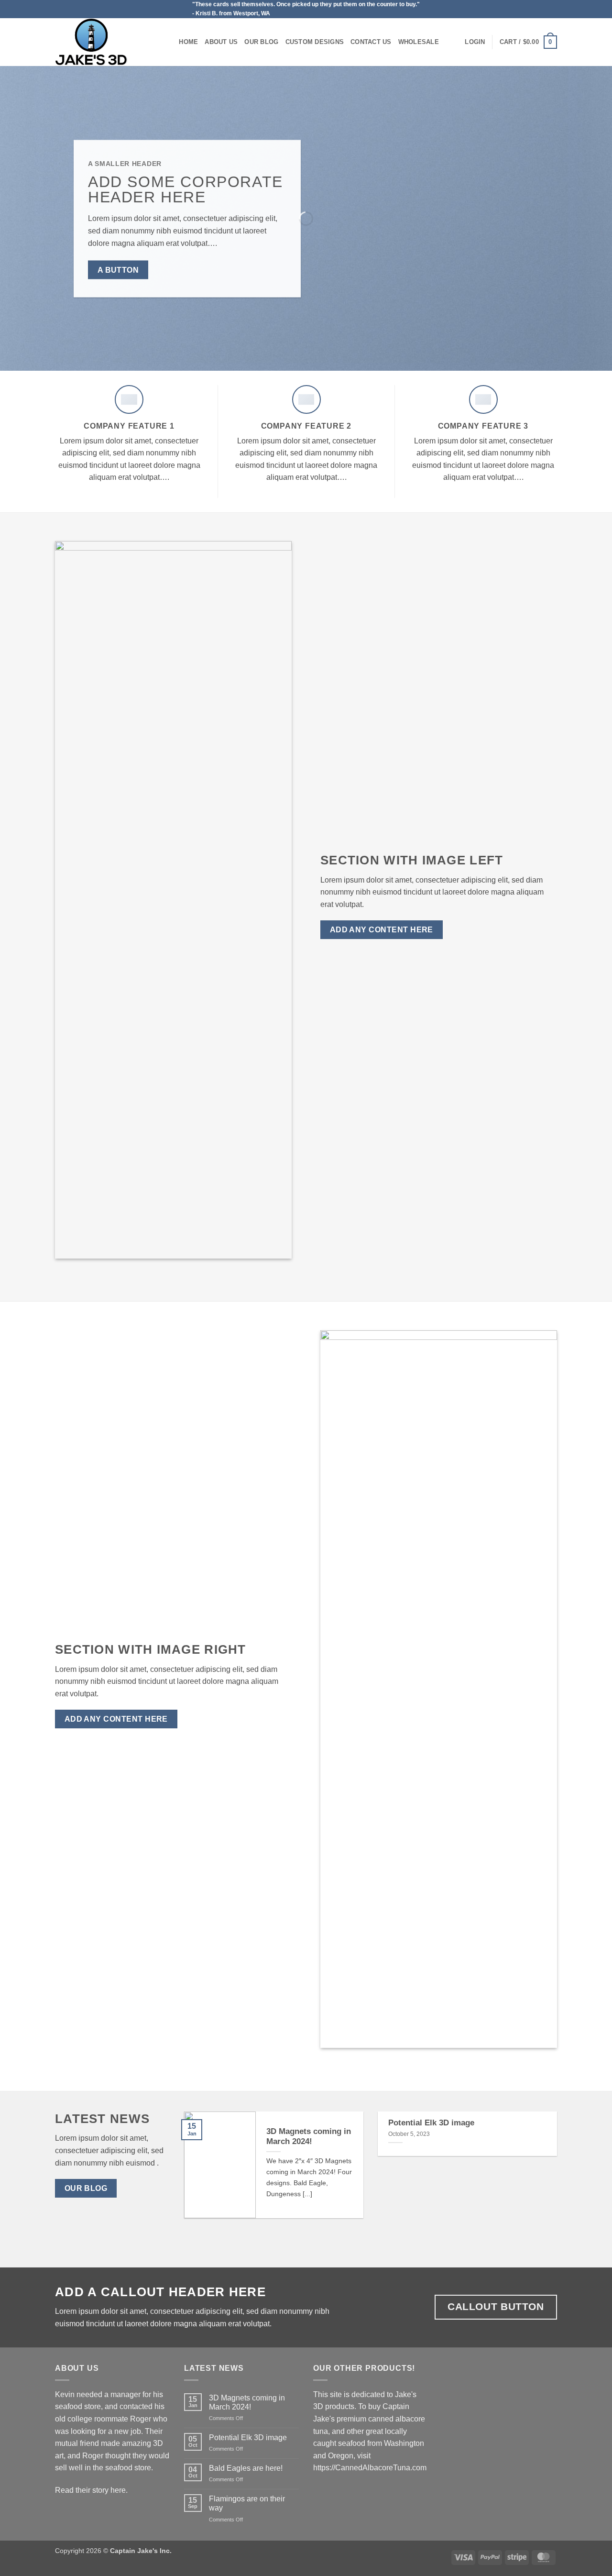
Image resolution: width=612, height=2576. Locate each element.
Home (188, 42)
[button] (475, 42)
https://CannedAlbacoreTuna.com (370, 2468)
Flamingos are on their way (247, 2503)
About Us (221, 42)
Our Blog (261, 42)
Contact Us (371, 42)
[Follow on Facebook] (552, 9)
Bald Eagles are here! (246, 2468)
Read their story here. (91, 2490)
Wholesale (419, 42)
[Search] (169, 42)
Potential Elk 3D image (431, 2123)
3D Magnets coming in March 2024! (309, 2137)
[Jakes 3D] (103, 42)
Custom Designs (315, 42)
